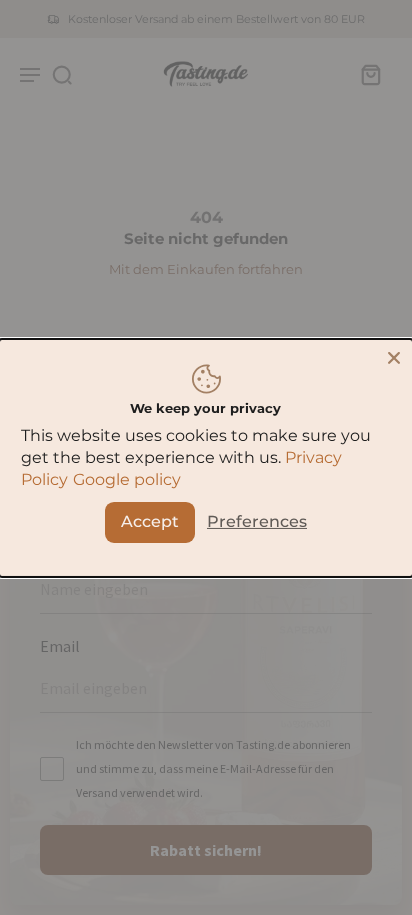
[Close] (394, 357)
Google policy (127, 479)
